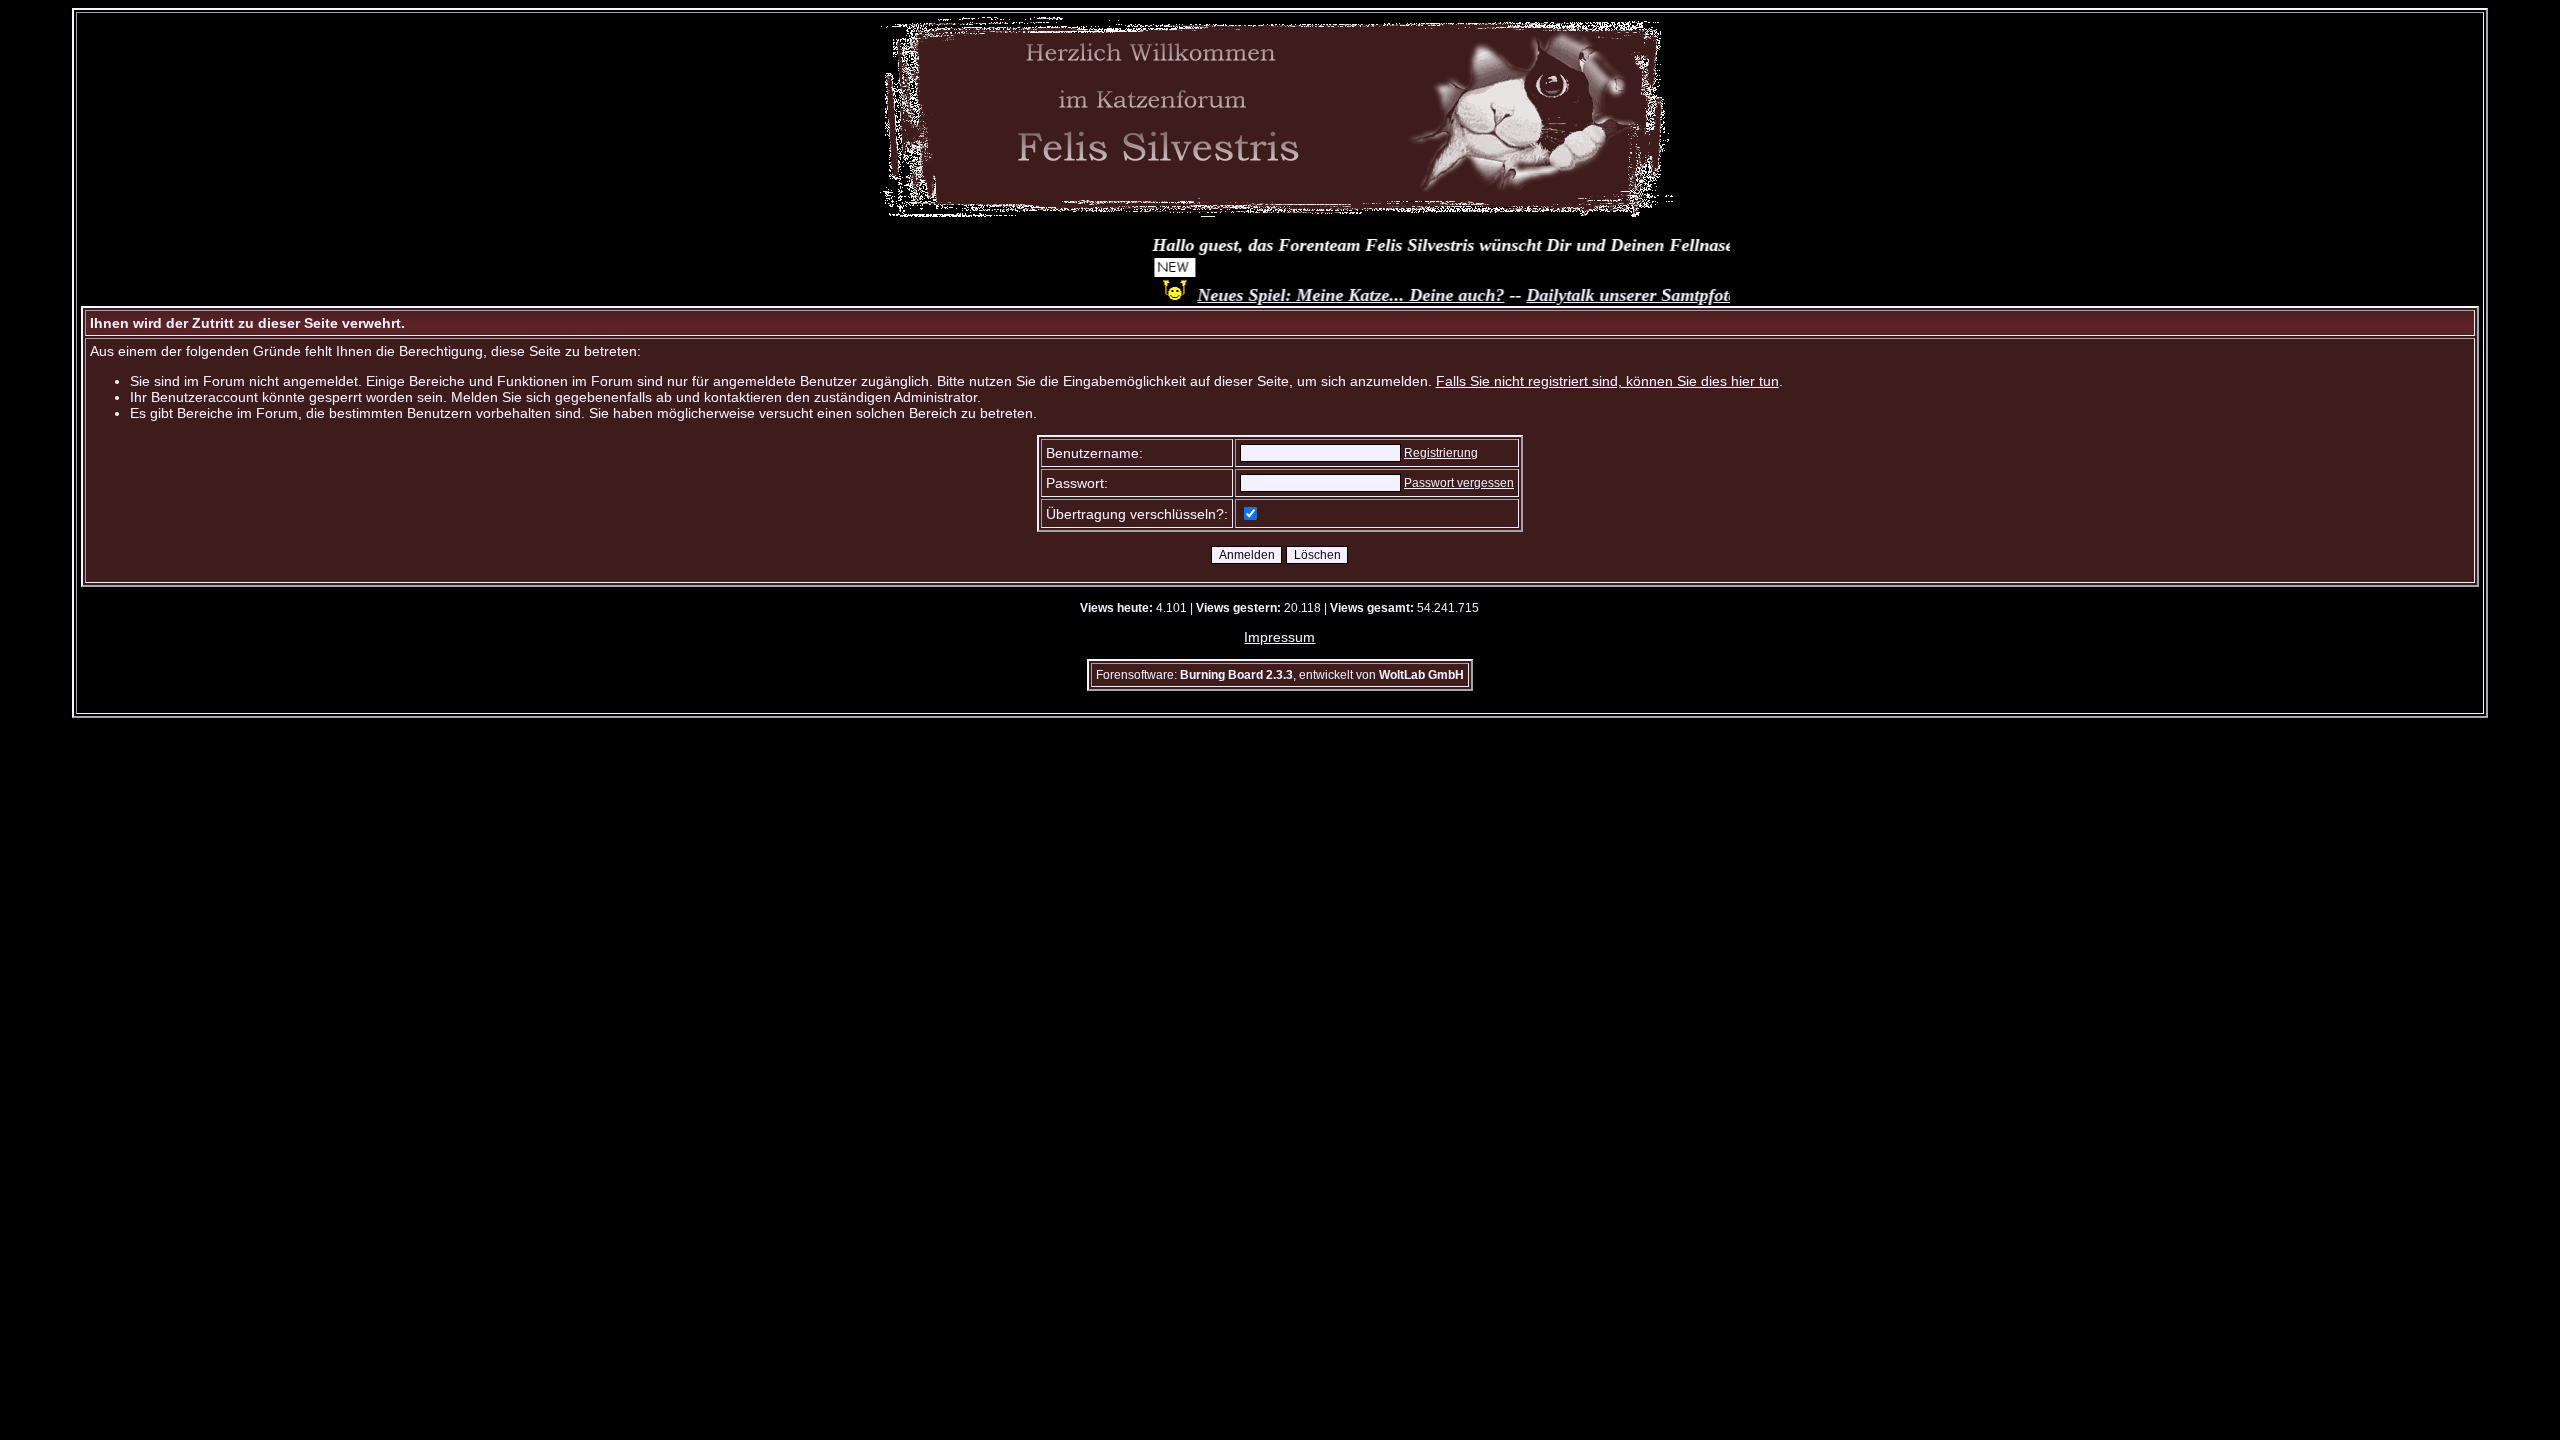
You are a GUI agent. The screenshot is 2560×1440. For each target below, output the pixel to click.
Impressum (1279, 637)
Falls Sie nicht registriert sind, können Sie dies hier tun (1607, 381)
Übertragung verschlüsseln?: (1137, 514)
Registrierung (1441, 453)
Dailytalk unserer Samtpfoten (1609, 295)
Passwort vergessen (1459, 483)
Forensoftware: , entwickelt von (1280, 675)
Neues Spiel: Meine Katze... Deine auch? (1323, 295)
